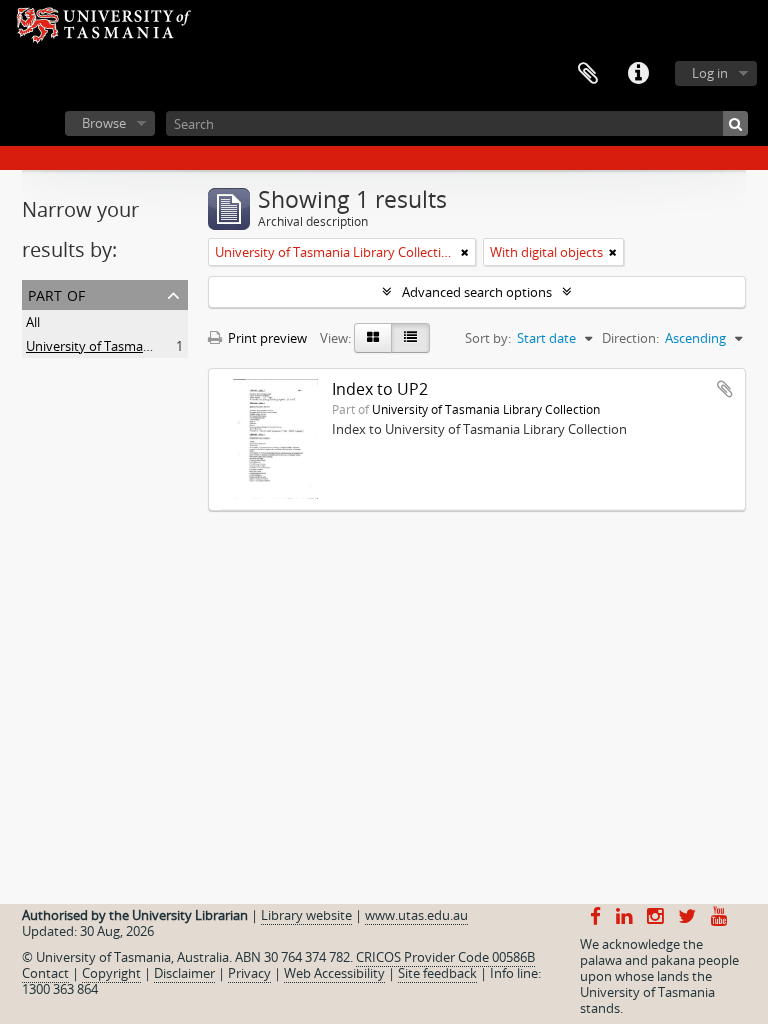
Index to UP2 (380, 389)
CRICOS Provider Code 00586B (445, 957)
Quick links (638, 74)
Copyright (111, 973)
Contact (45, 973)
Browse (104, 123)
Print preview (266, 338)
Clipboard (588, 74)
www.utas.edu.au (416, 915)
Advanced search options (477, 292)
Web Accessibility (334, 973)
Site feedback (437, 973)
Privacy (249, 973)
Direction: (630, 338)
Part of (56, 293)
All (33, 322)
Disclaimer (184, 973)
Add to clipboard (725, 389)
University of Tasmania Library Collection (147, 346)
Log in (710, 73)
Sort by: (488, 338)
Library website (306, 915)
